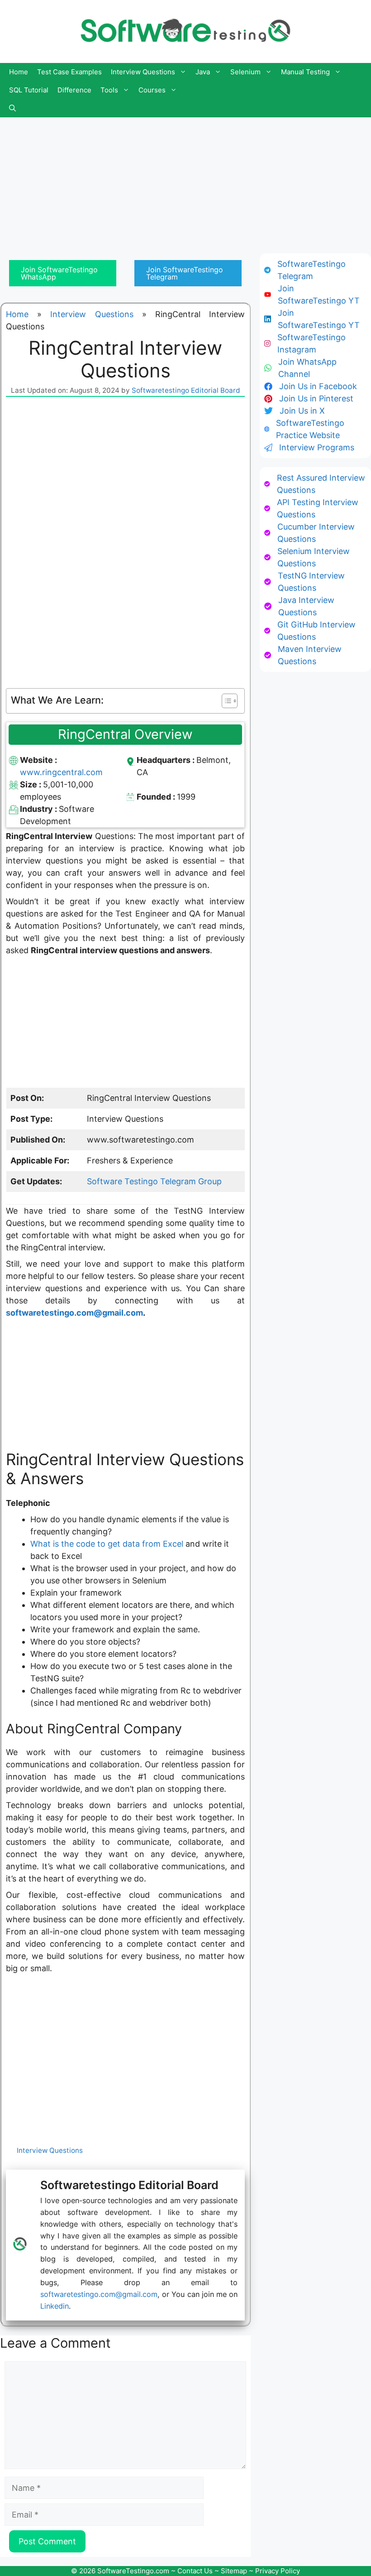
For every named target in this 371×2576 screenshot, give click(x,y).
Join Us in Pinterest (316, 398)
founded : (157, 797)
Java (203, 72)
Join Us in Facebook (318, 386)
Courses (152, 90)
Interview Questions (143, 72)
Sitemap (234, 2571)
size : (31, 784)
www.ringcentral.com (61, 772)
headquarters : (166, 760)
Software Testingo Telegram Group (154, 1181)
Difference (74, 90)
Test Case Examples (69, 72)
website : (38, 760)
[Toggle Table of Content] (225, 701)
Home (19, 72)
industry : (39, 809)
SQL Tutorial (29, 90)
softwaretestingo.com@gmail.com (74, 1313)
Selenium (245, 72)
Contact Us (195, 2571)
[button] (12, 108)
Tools (109, 90)
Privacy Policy (278, 2571)
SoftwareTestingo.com (133, 2571)
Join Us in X (302, 411)
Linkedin (55, 2306)
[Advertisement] (185, 181)
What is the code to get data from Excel (107, 1544)
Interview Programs (317, 447)
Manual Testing (305, 72)
